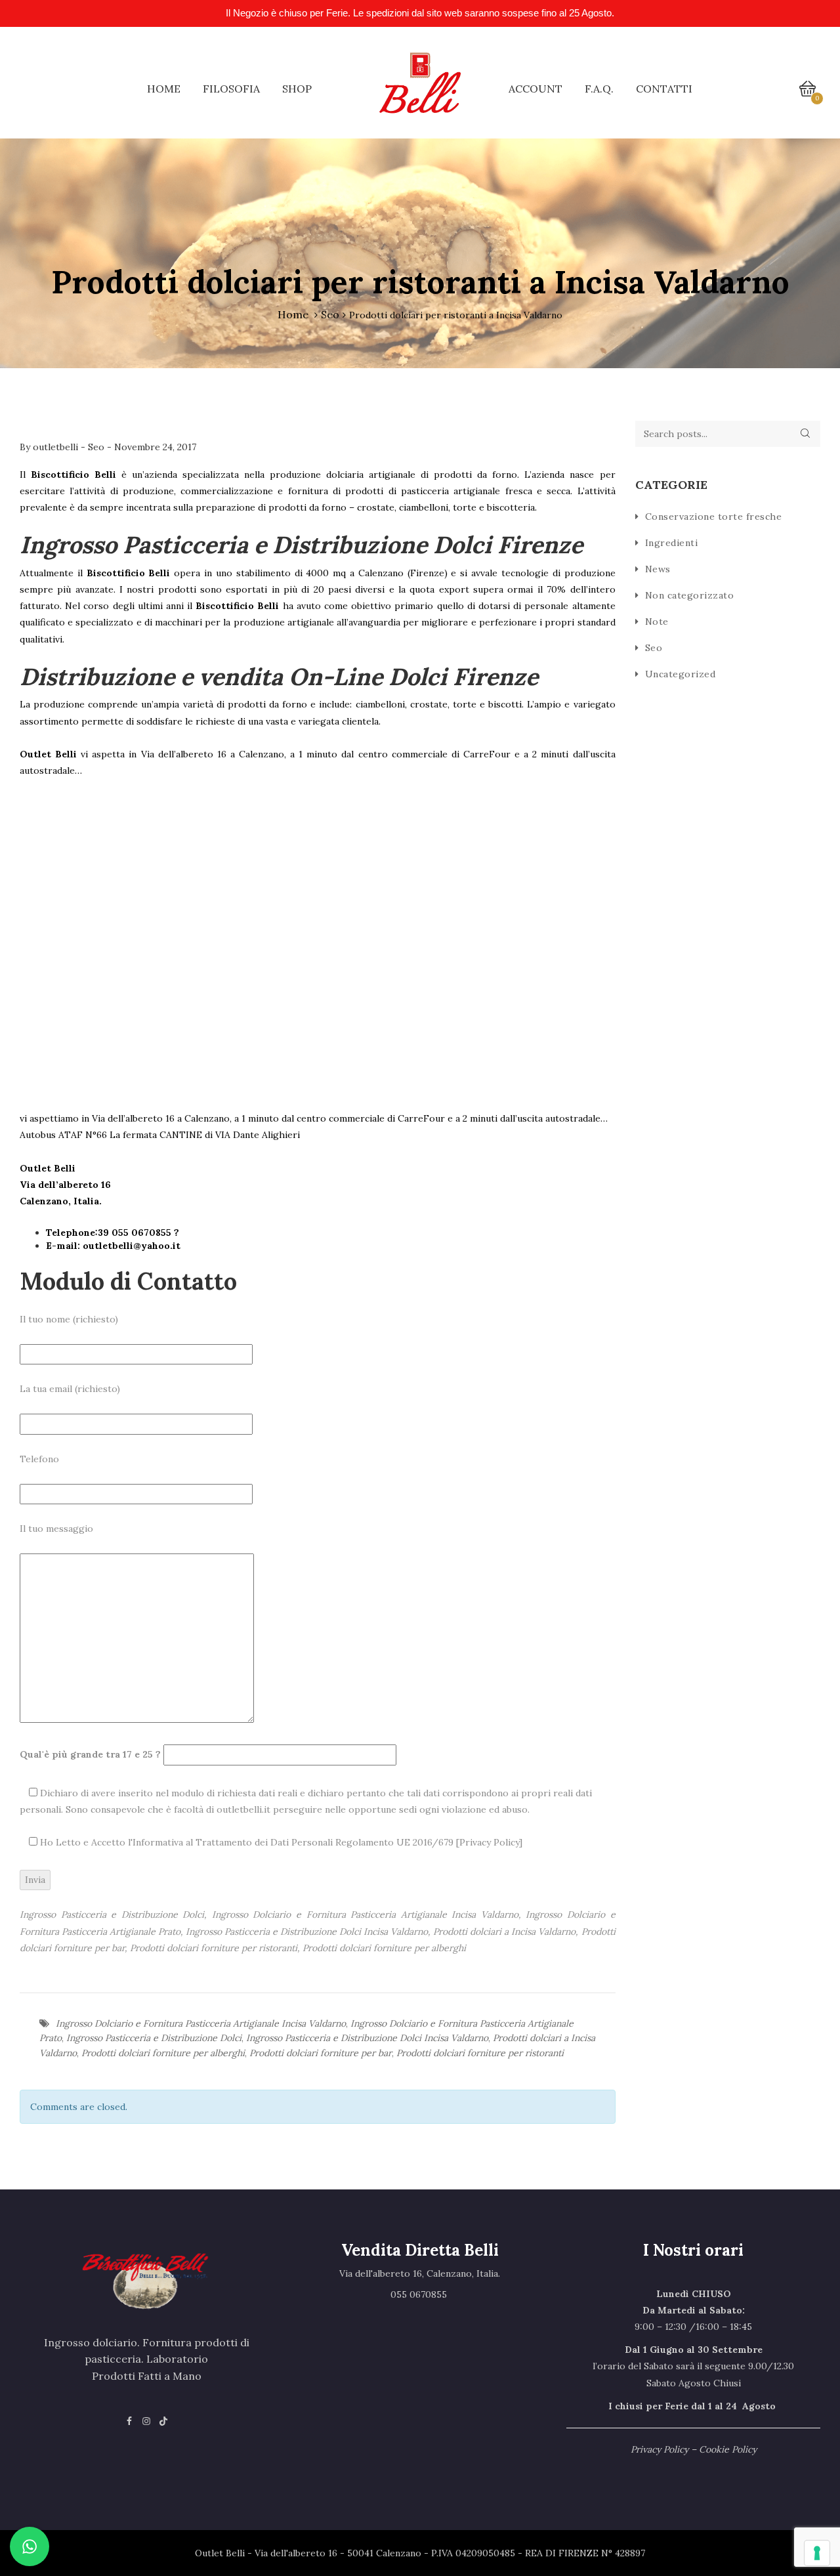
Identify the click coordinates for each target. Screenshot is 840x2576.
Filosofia (231, 89)
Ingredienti (672, 543)
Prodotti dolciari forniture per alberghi (163, 2053)
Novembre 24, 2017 (155, 447)
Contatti (664, 89)
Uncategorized (681, 674)
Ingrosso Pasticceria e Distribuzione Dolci (154, 2038)
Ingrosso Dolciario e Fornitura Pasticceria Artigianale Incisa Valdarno (201, 2023)
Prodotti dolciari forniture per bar (321, 2053)
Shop (297, 89)
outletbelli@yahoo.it (132, 1246)
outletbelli (57, 447)
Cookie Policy (728, 2449)
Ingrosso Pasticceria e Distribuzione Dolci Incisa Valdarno (367, 2038)
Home (164, 89)
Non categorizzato (690, 595)
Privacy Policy (489, 1842)
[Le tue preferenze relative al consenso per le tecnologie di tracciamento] (817, 2553)
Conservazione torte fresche (714, 517)
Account (535, 89)
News (658, 569)
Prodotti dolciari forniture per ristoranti (480, 2053)
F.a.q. (599, 89)
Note (657, 622)
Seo (330, 314)
